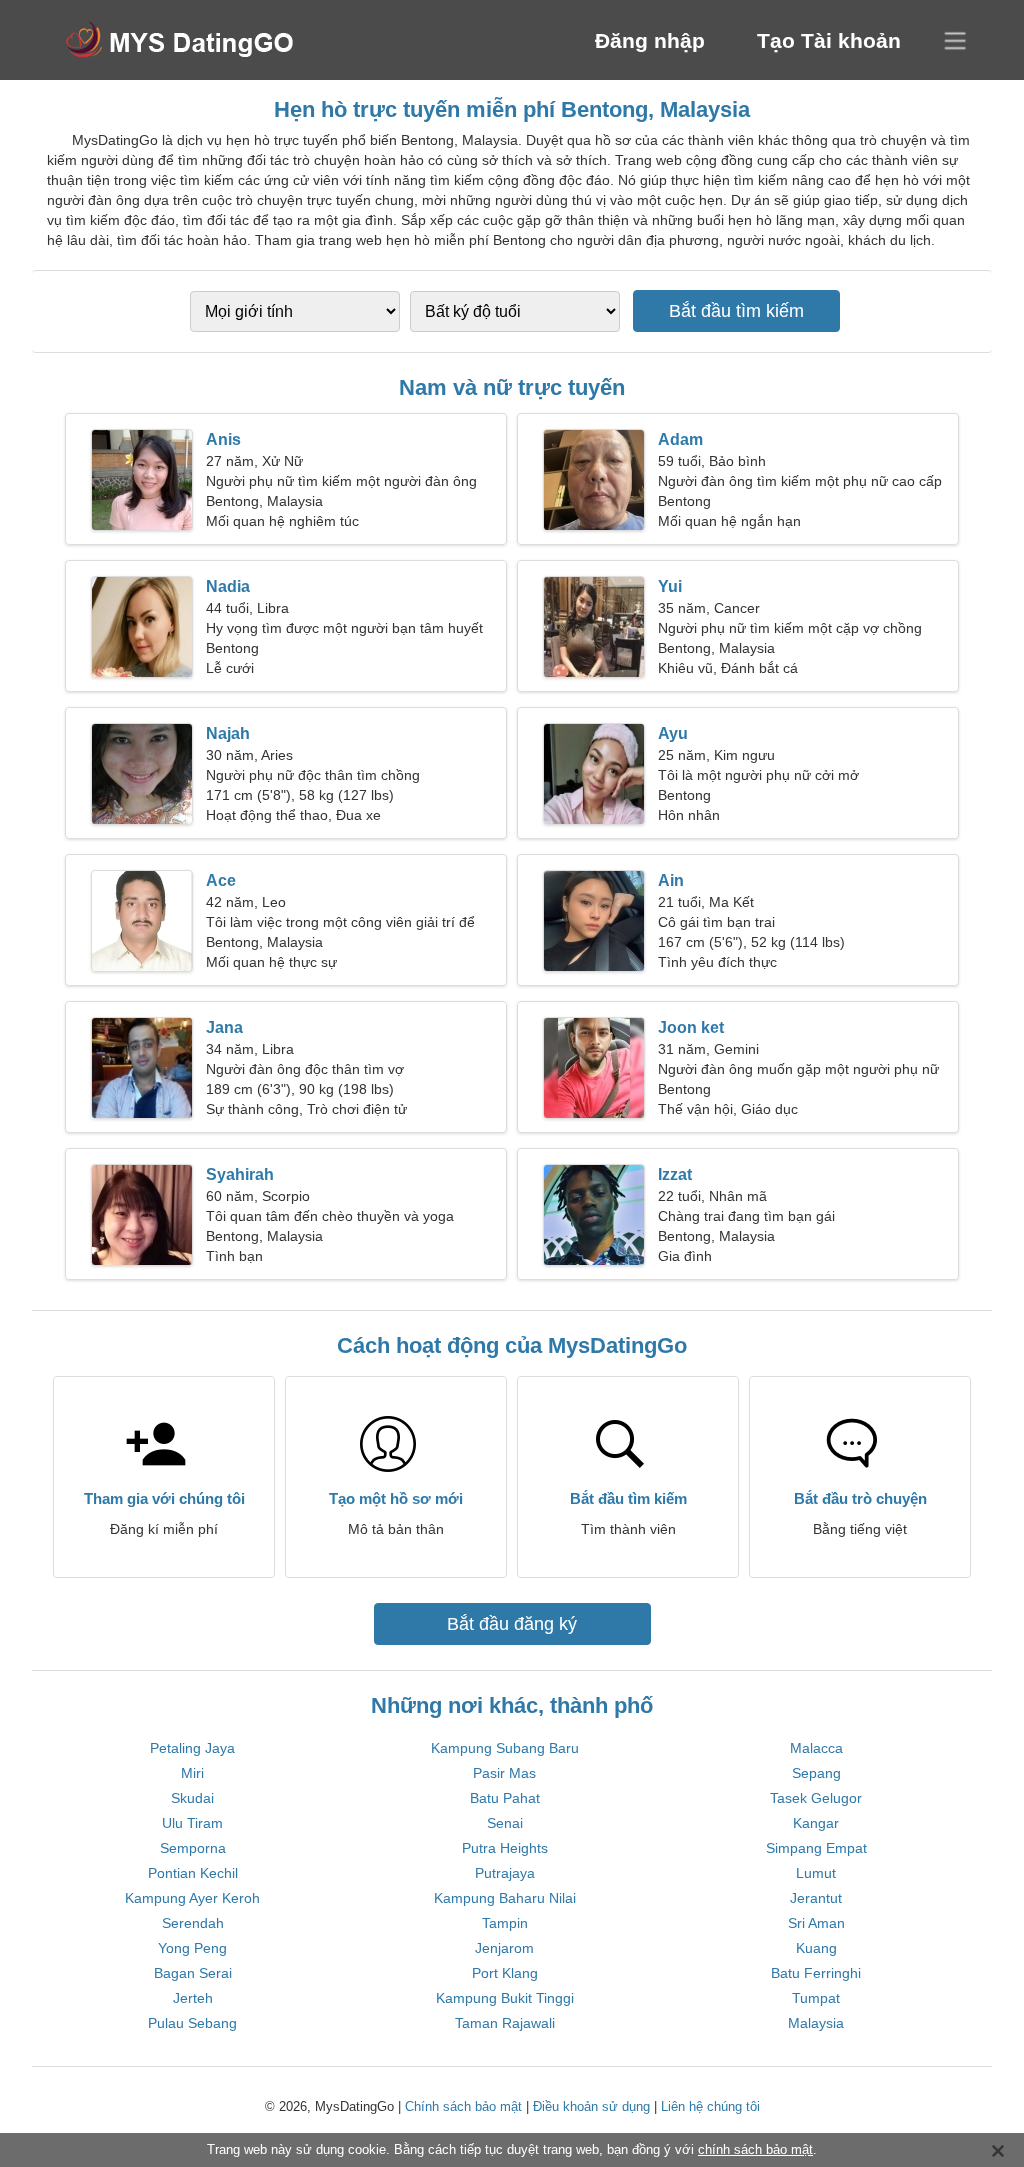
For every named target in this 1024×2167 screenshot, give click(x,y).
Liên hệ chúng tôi (710, 2106)
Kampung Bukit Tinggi (505, 1998)
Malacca (816, 1748)
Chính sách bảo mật (463, 2106)
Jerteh (193, 1998)
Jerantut (816, 1898)
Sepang (816, 1773)
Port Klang (505, 1973)
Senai (505, 1823)
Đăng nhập (650, 40)
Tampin (505, 1923)
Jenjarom (504, 1948)
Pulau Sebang (192, 2023)
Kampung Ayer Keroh (192, 1898)
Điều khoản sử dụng (591, 2106)
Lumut (816, 1873)
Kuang (816, 1948)
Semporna (193, 1848)
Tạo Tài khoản (829, 40)
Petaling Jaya (192, 1748)
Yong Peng (192, 1948)
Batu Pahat (505, 1798)
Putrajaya (505, 1873)
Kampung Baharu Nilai (505, 1898)
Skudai (192, 1798)
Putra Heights (505, 1848)
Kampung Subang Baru (505, 1748)
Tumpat (816, 1998)
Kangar (816, 1823)
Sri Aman (816, 1923)
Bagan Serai (193, 1973)
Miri (192, 1773)
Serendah (193, 1923)
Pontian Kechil (193, 1873)
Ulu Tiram (192, 1823)
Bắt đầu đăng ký (512, 1624)
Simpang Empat (816, 1848)
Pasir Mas (504, 1773)
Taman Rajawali (505, 2023)
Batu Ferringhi (816, 1973)
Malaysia (816, 2023)
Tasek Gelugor (816, 1798)
